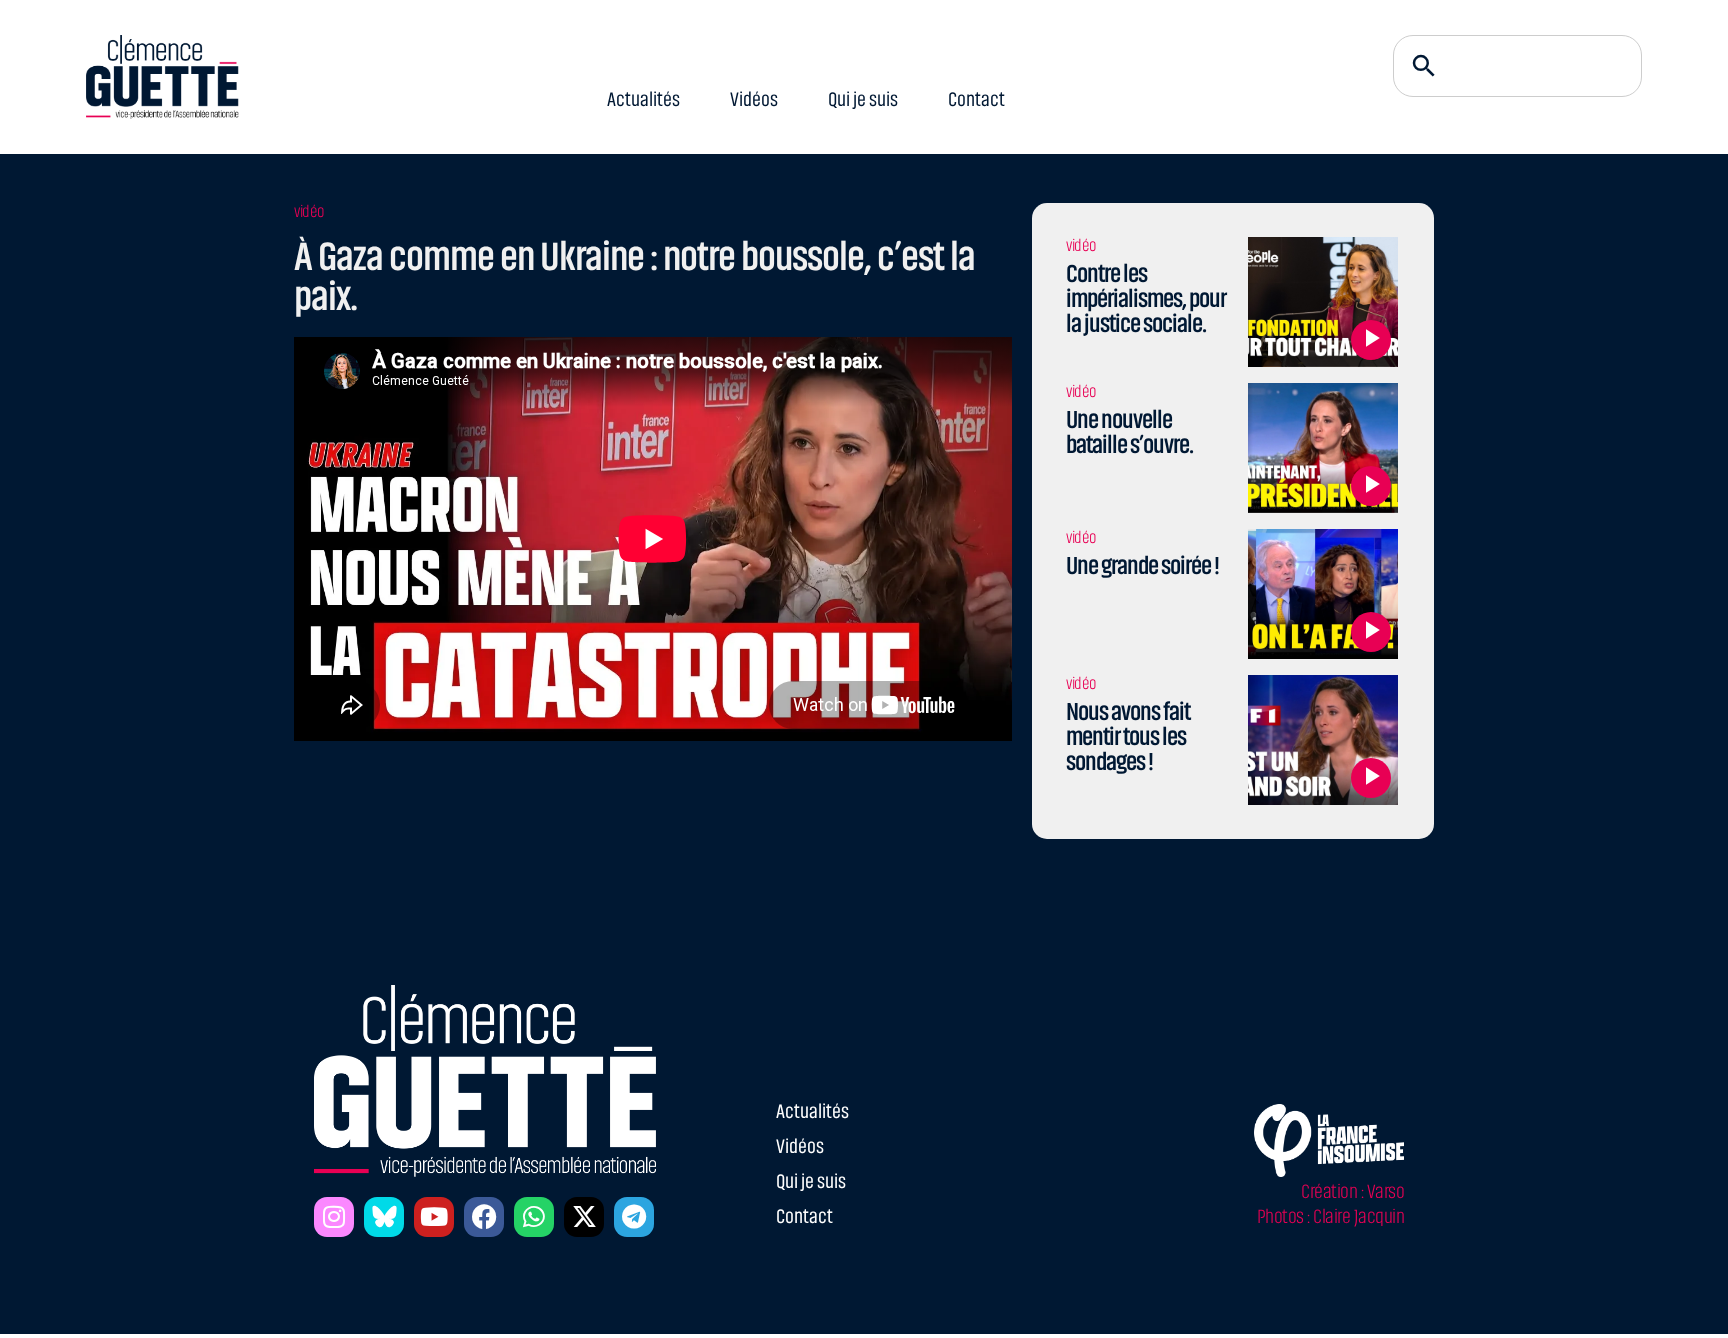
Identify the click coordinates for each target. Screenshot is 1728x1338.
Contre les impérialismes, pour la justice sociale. (1146, 298)
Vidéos (754, 99)
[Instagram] (334, 1217)
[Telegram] (634, 1217)
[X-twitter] (584, 1217)
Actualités (643, 99)
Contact (976, 99)
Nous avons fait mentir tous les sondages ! (1128, 736)
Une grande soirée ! (1142, 565)
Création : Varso (1352, 1191)
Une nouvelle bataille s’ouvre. (1129, 432)
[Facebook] (484, 1217)
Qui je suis (863, 99)
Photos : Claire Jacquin (1331, 1216)
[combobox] (1517, 66)
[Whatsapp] (534, 1217)
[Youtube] (434, 1217)
